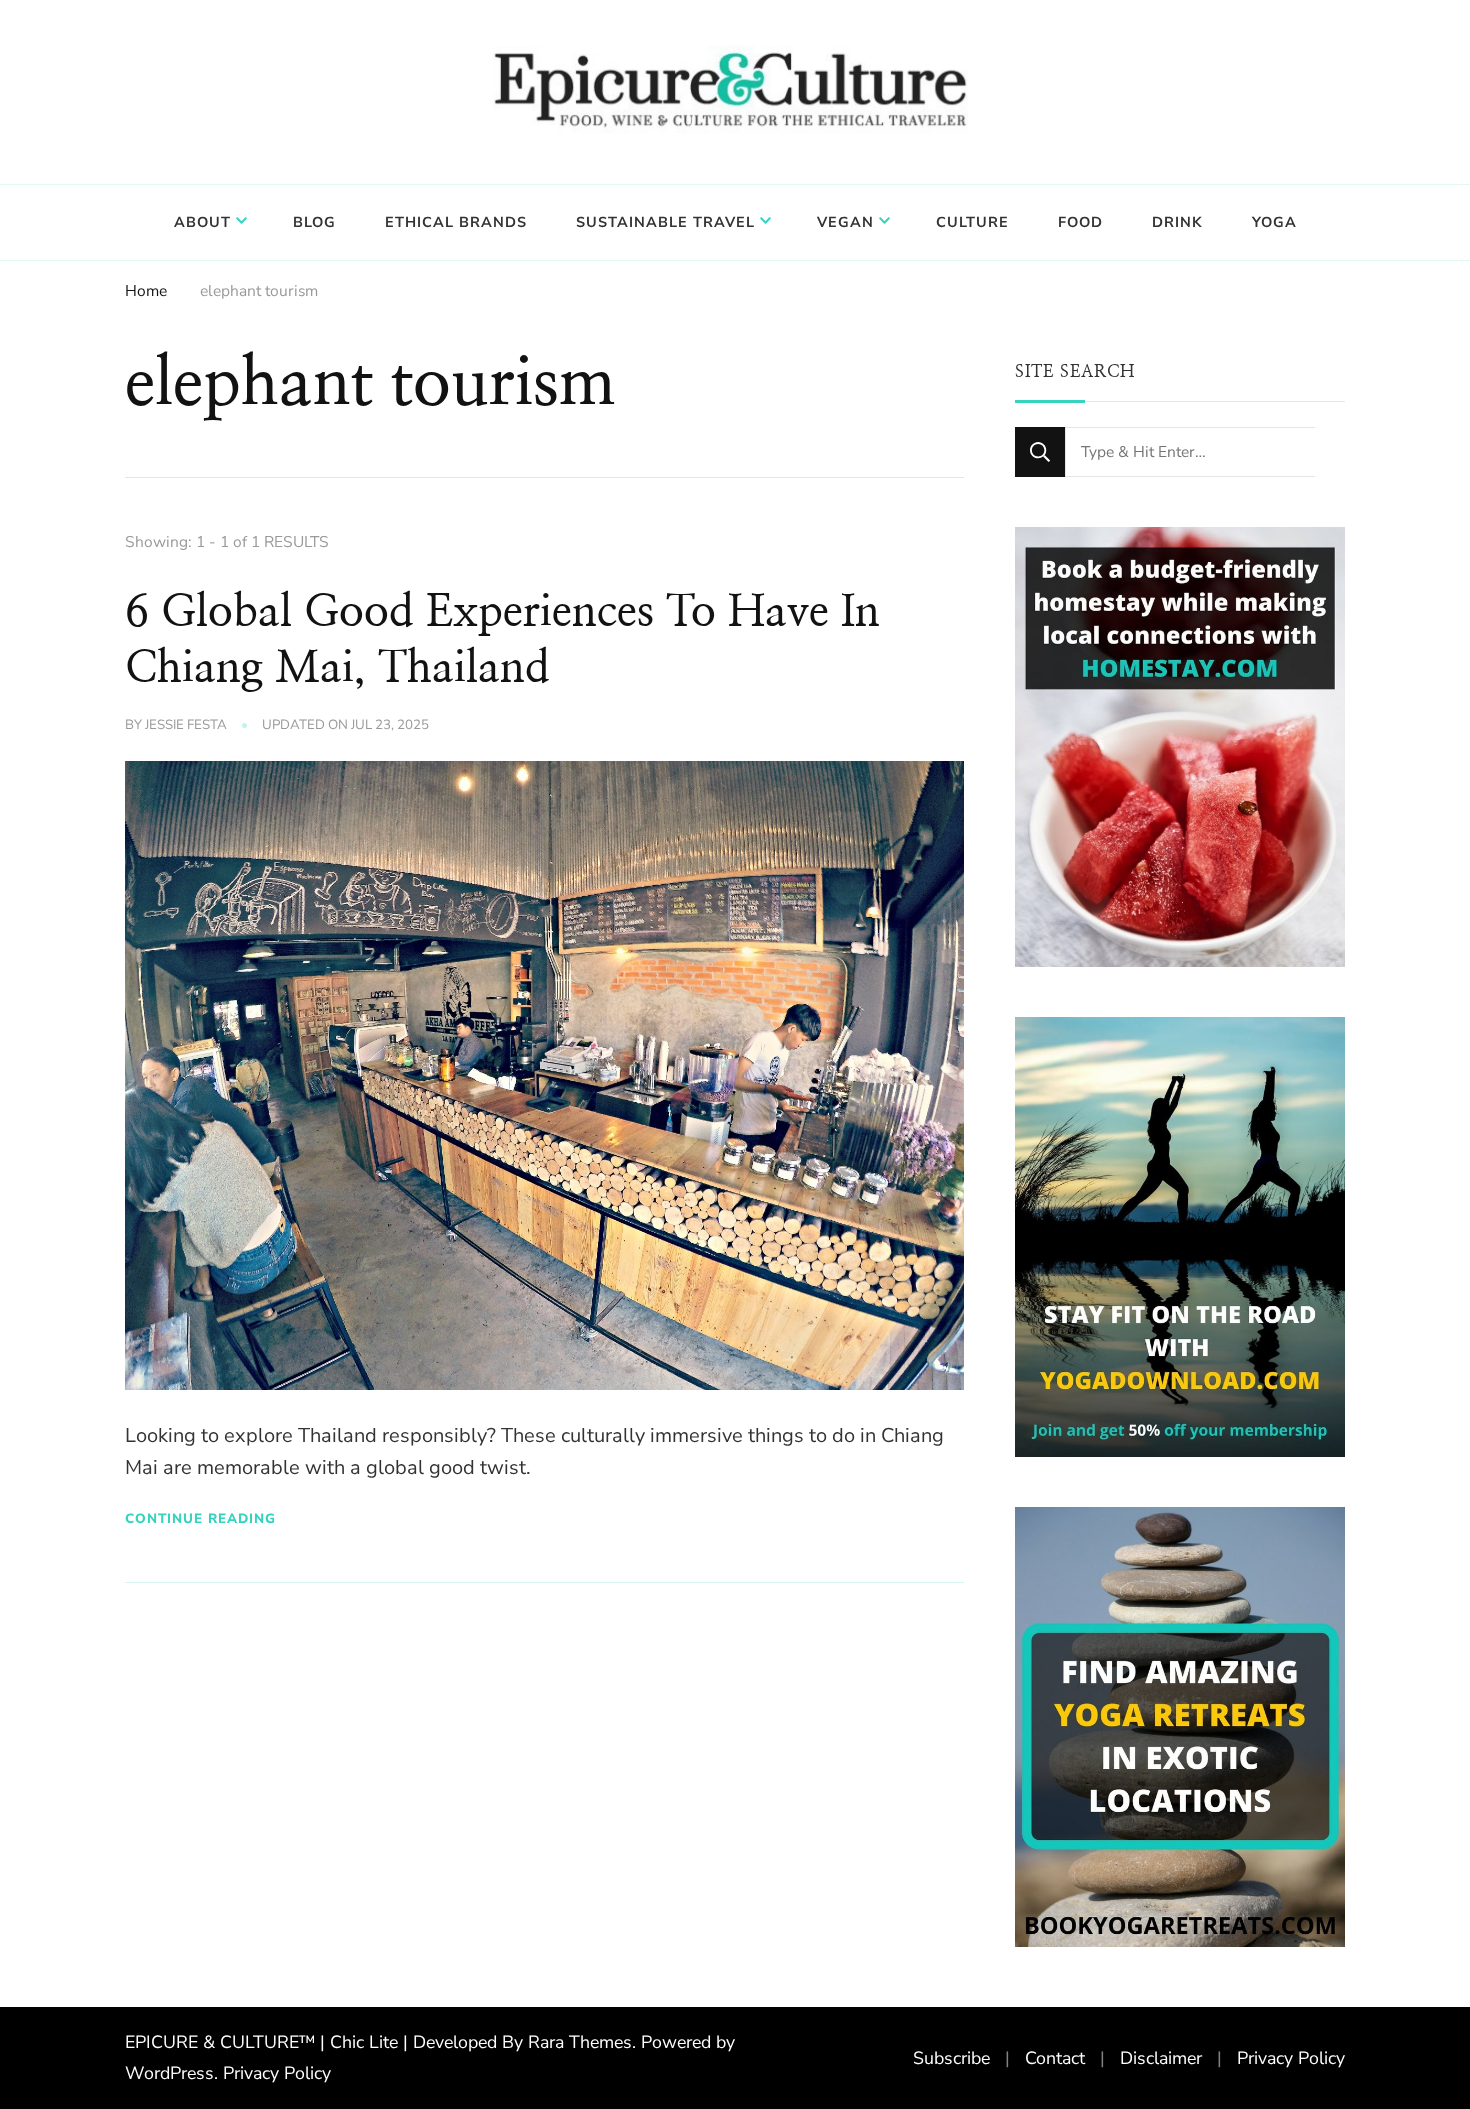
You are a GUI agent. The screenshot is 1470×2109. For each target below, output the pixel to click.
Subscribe (951, 2058)
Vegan (845, 222)
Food (1080, 222)
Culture (972, 222)
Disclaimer (1161, 2058)
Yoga (1274, 222)
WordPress (169, 2073)
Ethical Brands (456, 222)
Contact (1055, 2058)
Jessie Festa (186, 725)
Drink (1177, 222)
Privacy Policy (277, 2073)
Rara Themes (580, 2042)
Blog (314, 222)
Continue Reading (200, 1518)
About (202, 222)
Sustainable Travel (665, 222)
